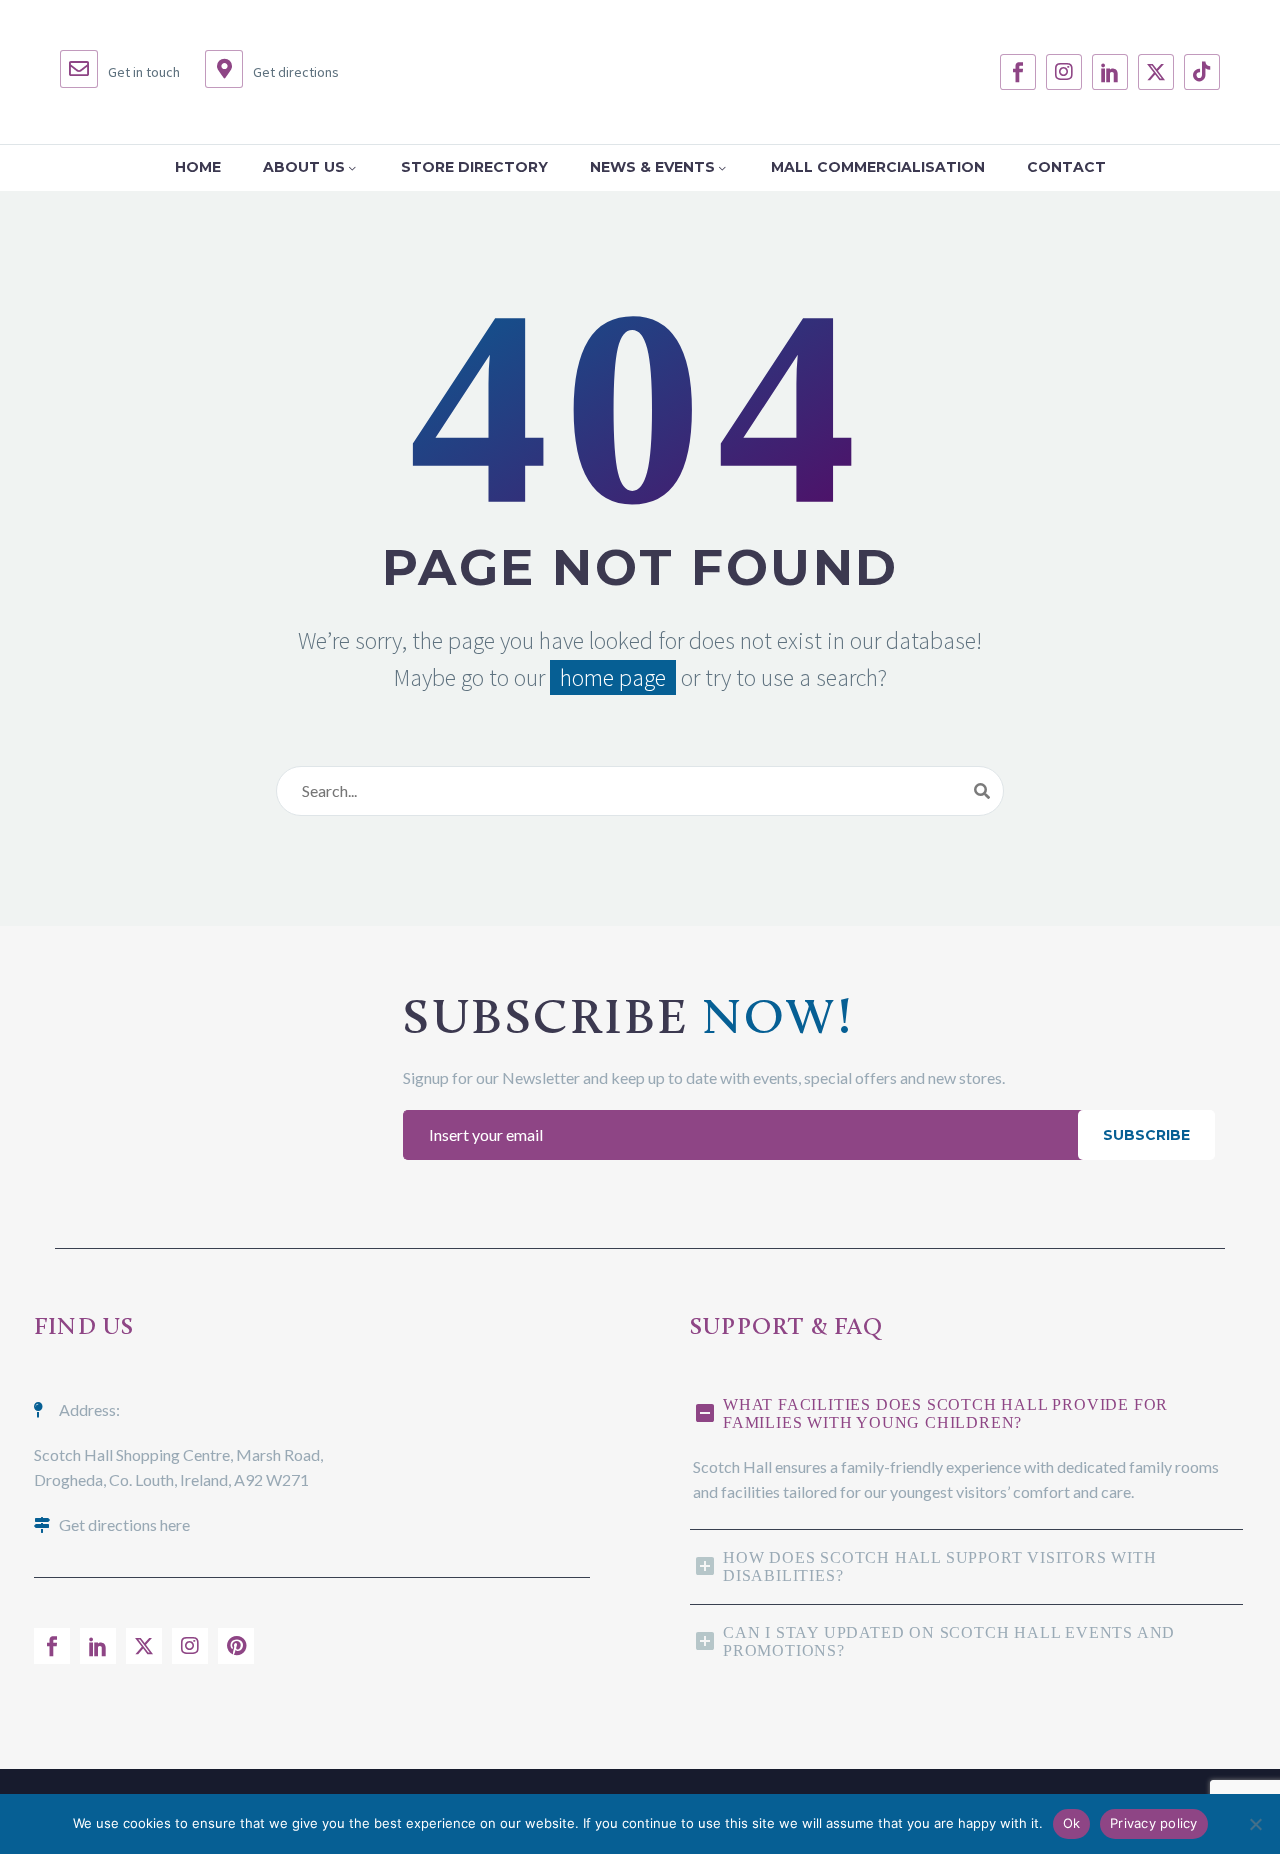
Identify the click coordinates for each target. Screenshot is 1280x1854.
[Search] (982, 791)
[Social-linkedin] (1110, 72)
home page (613, 677)
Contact (1066, 167)
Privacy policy (1154, 1823)
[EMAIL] (745, 1135)
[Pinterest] (236, 1646)
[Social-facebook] (1018, 72)
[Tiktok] (1202, 72)
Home (198, 167)
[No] (1255, 1824)
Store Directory (474, 167)
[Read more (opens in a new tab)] (120, 72)
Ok (1072, 1823)
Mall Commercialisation (878, 167)
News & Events (652, 167)
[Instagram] (1064, 72)
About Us (304, 167)
